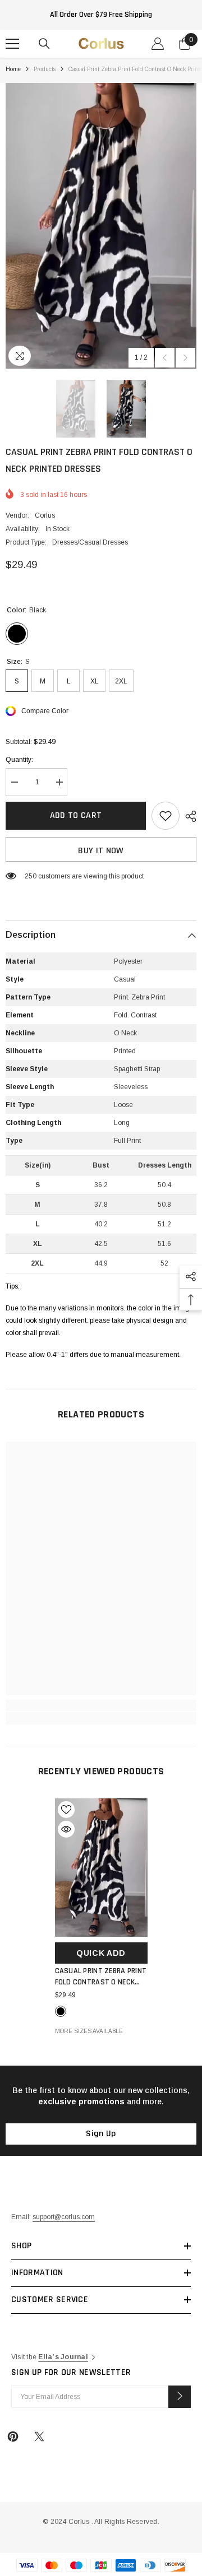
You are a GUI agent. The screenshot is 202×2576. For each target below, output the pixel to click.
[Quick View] (66, 1829)
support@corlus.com (64, 2217)
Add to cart (76, 815)
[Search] (44, 44)
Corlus (45, 515)
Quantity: (19, 760)
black (61, 2011)
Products (45, 69)
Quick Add (101, 1953)
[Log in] (158, 44)
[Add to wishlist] (166, 816)
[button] (165, 358)
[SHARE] (188, 816)
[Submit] (180, 2397)
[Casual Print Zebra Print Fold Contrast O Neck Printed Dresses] (101, 1868)
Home (13, 69)
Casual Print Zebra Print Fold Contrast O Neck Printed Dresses (101, 1977)
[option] (101, 226)
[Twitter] (39, 2436)
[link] (101, 1705)
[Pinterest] (13, 2436)
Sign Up (101, 2134)
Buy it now (101, 851)
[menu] (12, 44)
